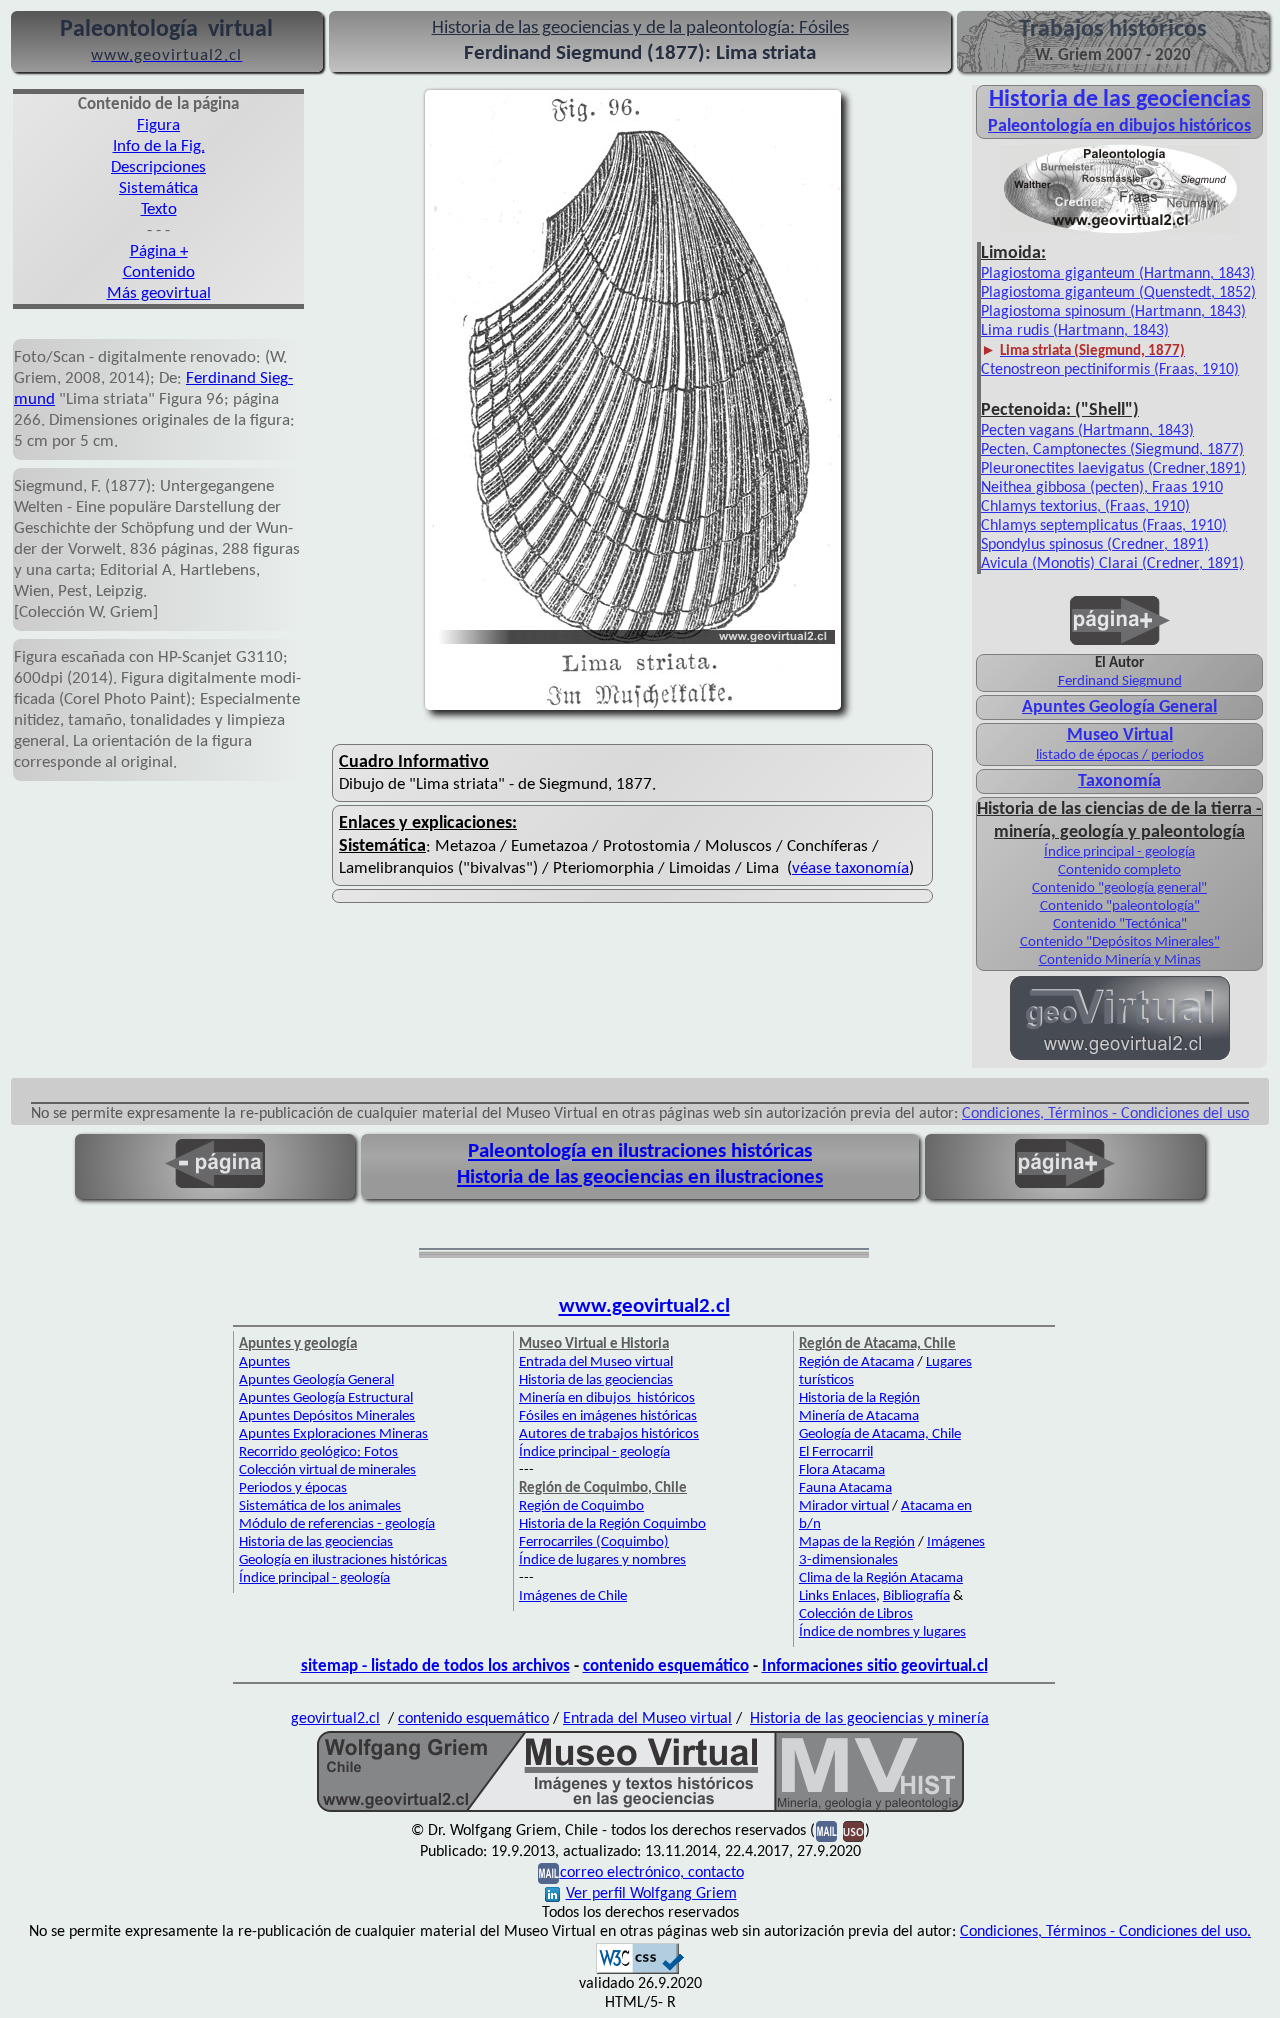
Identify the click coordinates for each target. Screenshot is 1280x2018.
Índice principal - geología (1119, 852)
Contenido (159, 272)
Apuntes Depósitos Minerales (327, 1416)
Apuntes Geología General (1119, 707)
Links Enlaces (837, 1596)
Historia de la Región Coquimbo (612, 1524)
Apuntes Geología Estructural (326, 1398)
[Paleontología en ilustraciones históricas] (1120, 232)
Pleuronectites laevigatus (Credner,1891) (1113, 469)
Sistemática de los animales (320, 1506)
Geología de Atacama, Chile (880, 1434)
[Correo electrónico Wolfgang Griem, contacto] (826, 1831)
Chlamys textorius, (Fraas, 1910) (1085, 507)
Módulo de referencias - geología (337, 1524)
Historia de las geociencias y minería (869, 1719)
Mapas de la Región (857, 1542)
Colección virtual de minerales (327, 1470)
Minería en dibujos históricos (607, 1398)
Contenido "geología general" (1119, 888)
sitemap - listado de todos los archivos (435, 1666)
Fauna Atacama (845, 1488)
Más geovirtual (159, 293)
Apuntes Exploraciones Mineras (333, 1434)
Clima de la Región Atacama (881, 1578)
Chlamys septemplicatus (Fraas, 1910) (1104, 526)
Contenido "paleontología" (1120, 906)
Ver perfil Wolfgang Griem (651, 1894)
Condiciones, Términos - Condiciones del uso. (1105, 1932)
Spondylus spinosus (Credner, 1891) (1095, 545)
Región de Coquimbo (581, 1506)
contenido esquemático (666, 1666)
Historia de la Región (859, 1398)
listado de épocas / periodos (1120, 755)
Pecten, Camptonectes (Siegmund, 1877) (1112, 450)
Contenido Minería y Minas (1120, 960)
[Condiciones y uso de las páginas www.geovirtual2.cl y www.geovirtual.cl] (853, 1831)
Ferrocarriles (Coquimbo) (594, 1542)
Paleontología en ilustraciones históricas (640, 1151)
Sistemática (158, 188)
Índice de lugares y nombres (602, 1560)
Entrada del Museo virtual (596, 1362)
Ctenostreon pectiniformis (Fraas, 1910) (1110, 370)
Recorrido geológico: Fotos (318, 1452)
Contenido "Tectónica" (1120, 924)
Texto (159, 209)
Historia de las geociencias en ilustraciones (640, 1177)
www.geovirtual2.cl (644, 1306)
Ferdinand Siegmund (1120, 681)
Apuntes (264, 1362)
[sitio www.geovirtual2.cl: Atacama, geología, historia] (1120, 1058)
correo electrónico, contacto (652, 1873)
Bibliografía (916, 1596)
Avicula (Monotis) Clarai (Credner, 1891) (1112, 564)
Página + (159, 251)
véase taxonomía (850, 868)
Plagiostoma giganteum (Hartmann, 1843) (1118, 274)
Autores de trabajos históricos (609, 1434)
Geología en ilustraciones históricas (343, 1560)
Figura (158, 125)
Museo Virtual (1120, 735)
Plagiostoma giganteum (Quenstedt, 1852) (1118, 293)
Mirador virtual (844, 1506)
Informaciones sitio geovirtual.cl (875, 1666)
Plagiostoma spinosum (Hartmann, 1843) (1113, 312)
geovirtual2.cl (335, 1719)
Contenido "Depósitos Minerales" (1120, 942)
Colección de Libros (856, 1614)
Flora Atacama (842, 1470)
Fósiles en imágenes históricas (608, 1416)
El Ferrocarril (836, 1452)
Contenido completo (1119, 870)
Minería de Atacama (859, 1416)
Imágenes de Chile (573, 1596)
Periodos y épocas (293, 1488)
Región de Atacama (856, 1362)
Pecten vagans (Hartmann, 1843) (1087, 431)
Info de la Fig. (159, 146)
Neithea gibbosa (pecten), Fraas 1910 (1102, 488)
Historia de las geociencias (316, 1542)
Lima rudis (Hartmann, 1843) (1075, 331)
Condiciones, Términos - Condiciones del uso (1105, 1114)
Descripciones (158, 167)
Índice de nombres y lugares (882, 1632)
